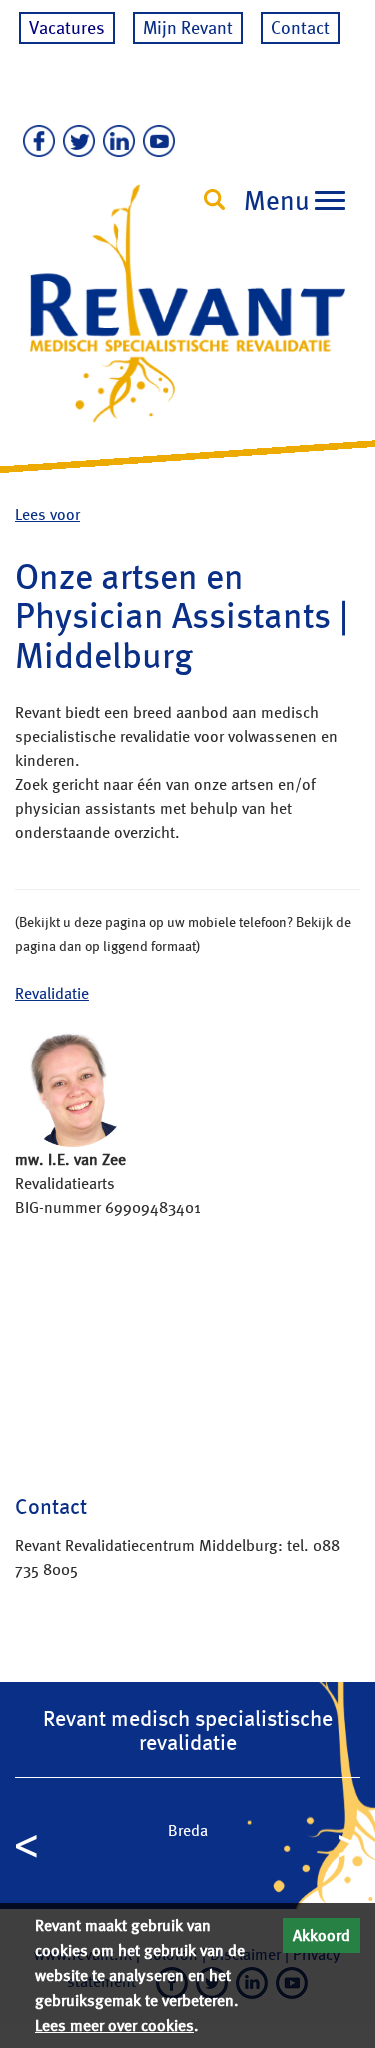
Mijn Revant (188, 27)
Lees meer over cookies (114, 2025)
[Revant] (187, 321)
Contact (300, 27)
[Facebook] (35, 142)
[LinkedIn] (115, 142)
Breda (188, 1830)
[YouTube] (155, 142)
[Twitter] (75, 142)
